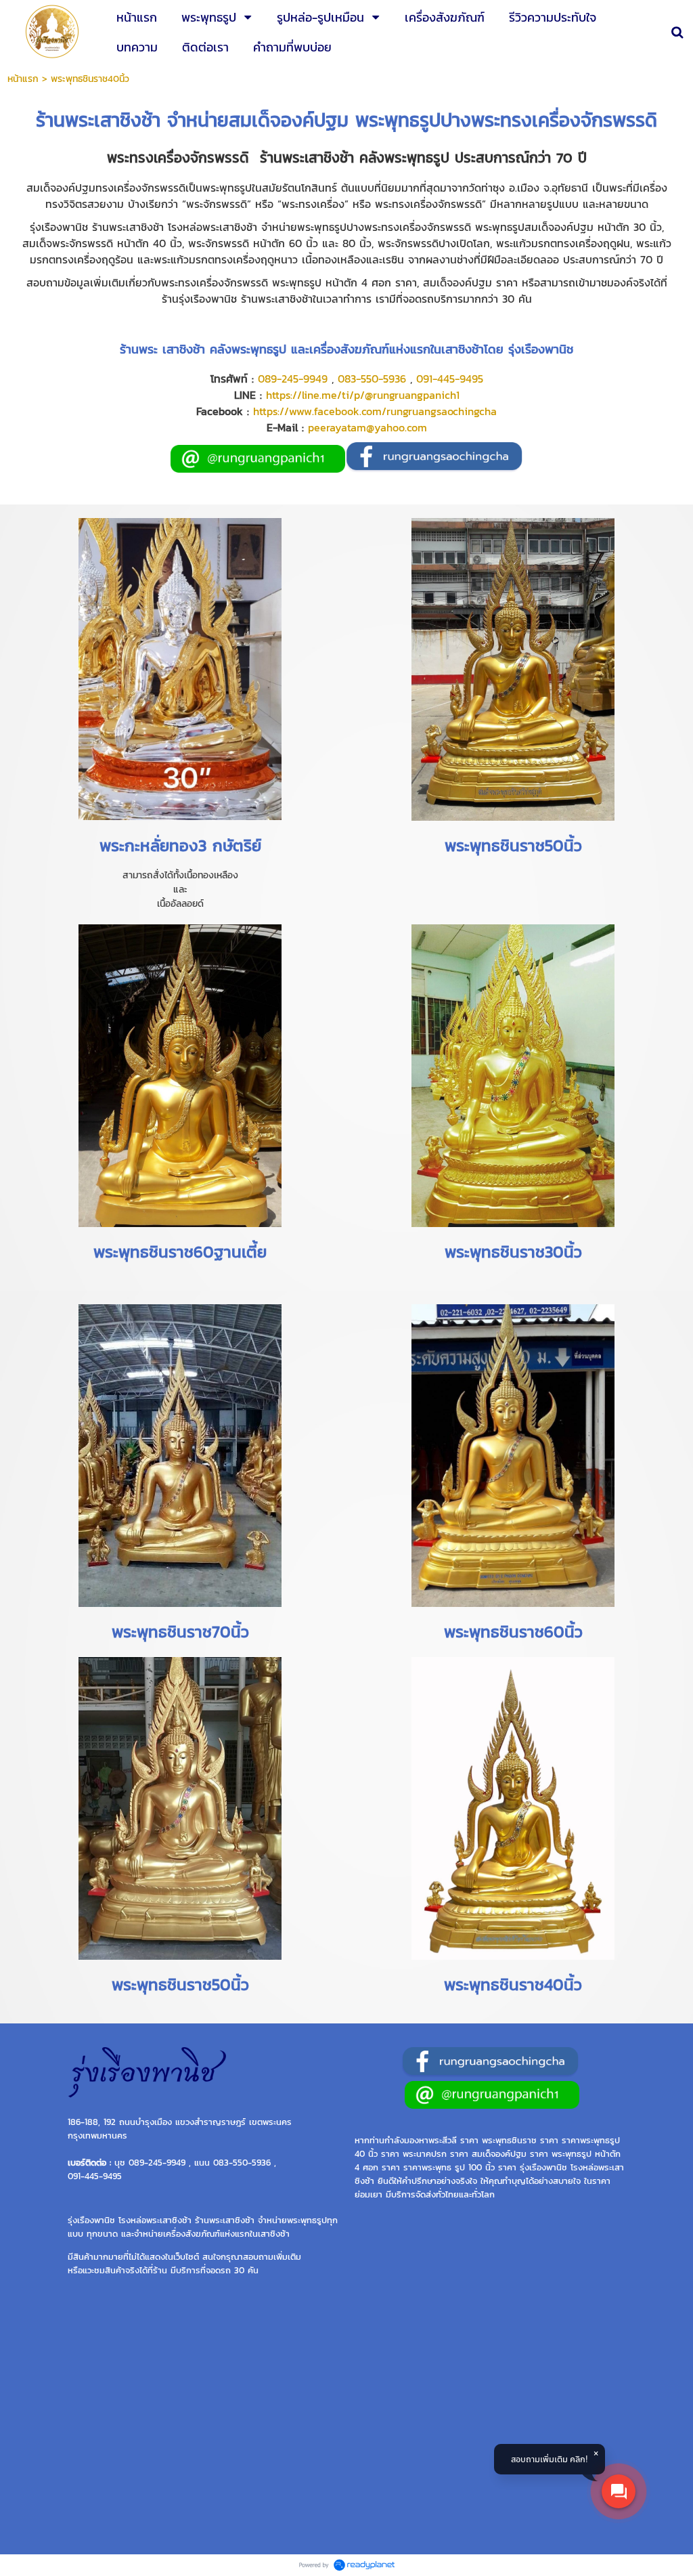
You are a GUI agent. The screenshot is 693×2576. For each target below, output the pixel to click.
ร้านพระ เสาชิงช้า (162, 349)
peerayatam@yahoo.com (367, 427)
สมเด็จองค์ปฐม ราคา (510, 2153)
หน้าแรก (23, 79)
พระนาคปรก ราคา (435, 2153)
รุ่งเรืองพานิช (543, 2167)
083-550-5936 (372, 379)
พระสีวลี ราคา (453, 2140)
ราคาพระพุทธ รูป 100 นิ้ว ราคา (460, 2167)
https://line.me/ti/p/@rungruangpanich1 (363, 395)
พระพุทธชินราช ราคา (520, 2140)
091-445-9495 (450, 379)
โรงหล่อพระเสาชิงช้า (155, 2220)
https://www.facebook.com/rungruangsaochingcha (375, 411)
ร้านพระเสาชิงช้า (98, 120)
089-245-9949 (293, 379)
